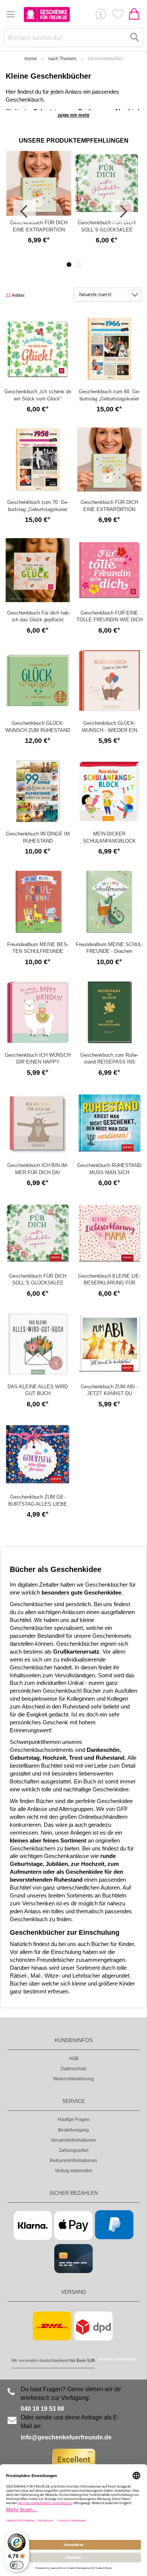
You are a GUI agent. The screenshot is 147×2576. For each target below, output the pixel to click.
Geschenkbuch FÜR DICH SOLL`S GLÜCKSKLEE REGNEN (107, 230)
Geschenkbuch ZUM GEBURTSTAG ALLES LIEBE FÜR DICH (38, 1504)
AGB (74, 2059)
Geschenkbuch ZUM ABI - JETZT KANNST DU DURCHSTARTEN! (109, 1394)
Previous (24, 211)
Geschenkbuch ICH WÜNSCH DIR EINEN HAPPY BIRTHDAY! (38, 1062)
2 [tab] (78, 265)
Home (31, 59)
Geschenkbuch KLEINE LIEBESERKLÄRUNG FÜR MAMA (109, 1283)
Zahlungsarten (74, 2150)
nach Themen (62, 59)
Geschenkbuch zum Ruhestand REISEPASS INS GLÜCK (109, 1062)
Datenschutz (73, 2069)
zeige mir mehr (74, 115)
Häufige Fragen (74, 2120)
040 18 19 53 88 (42, 2409)
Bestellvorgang (73, 2130)
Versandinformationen (73, 2140)
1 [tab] (69, 265)
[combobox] (74, 38)
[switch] (17, 2565)
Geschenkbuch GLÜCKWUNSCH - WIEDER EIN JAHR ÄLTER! (109, 730)
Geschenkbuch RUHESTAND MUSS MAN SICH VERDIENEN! (109, 1172)
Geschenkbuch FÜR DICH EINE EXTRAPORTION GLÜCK (39, 230)
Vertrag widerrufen (73, 2171)
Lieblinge (118, 16)
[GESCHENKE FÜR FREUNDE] (47, 14)
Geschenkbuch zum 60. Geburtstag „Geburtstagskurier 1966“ (109, 399)
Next (122, 211)
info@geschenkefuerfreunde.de (66, 2437)
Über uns (101, 16)
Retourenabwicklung (117, 2359)
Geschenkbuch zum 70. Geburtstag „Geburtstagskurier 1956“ (38, 509)
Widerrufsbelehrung (73, 2079)
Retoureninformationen (73, 2161)
